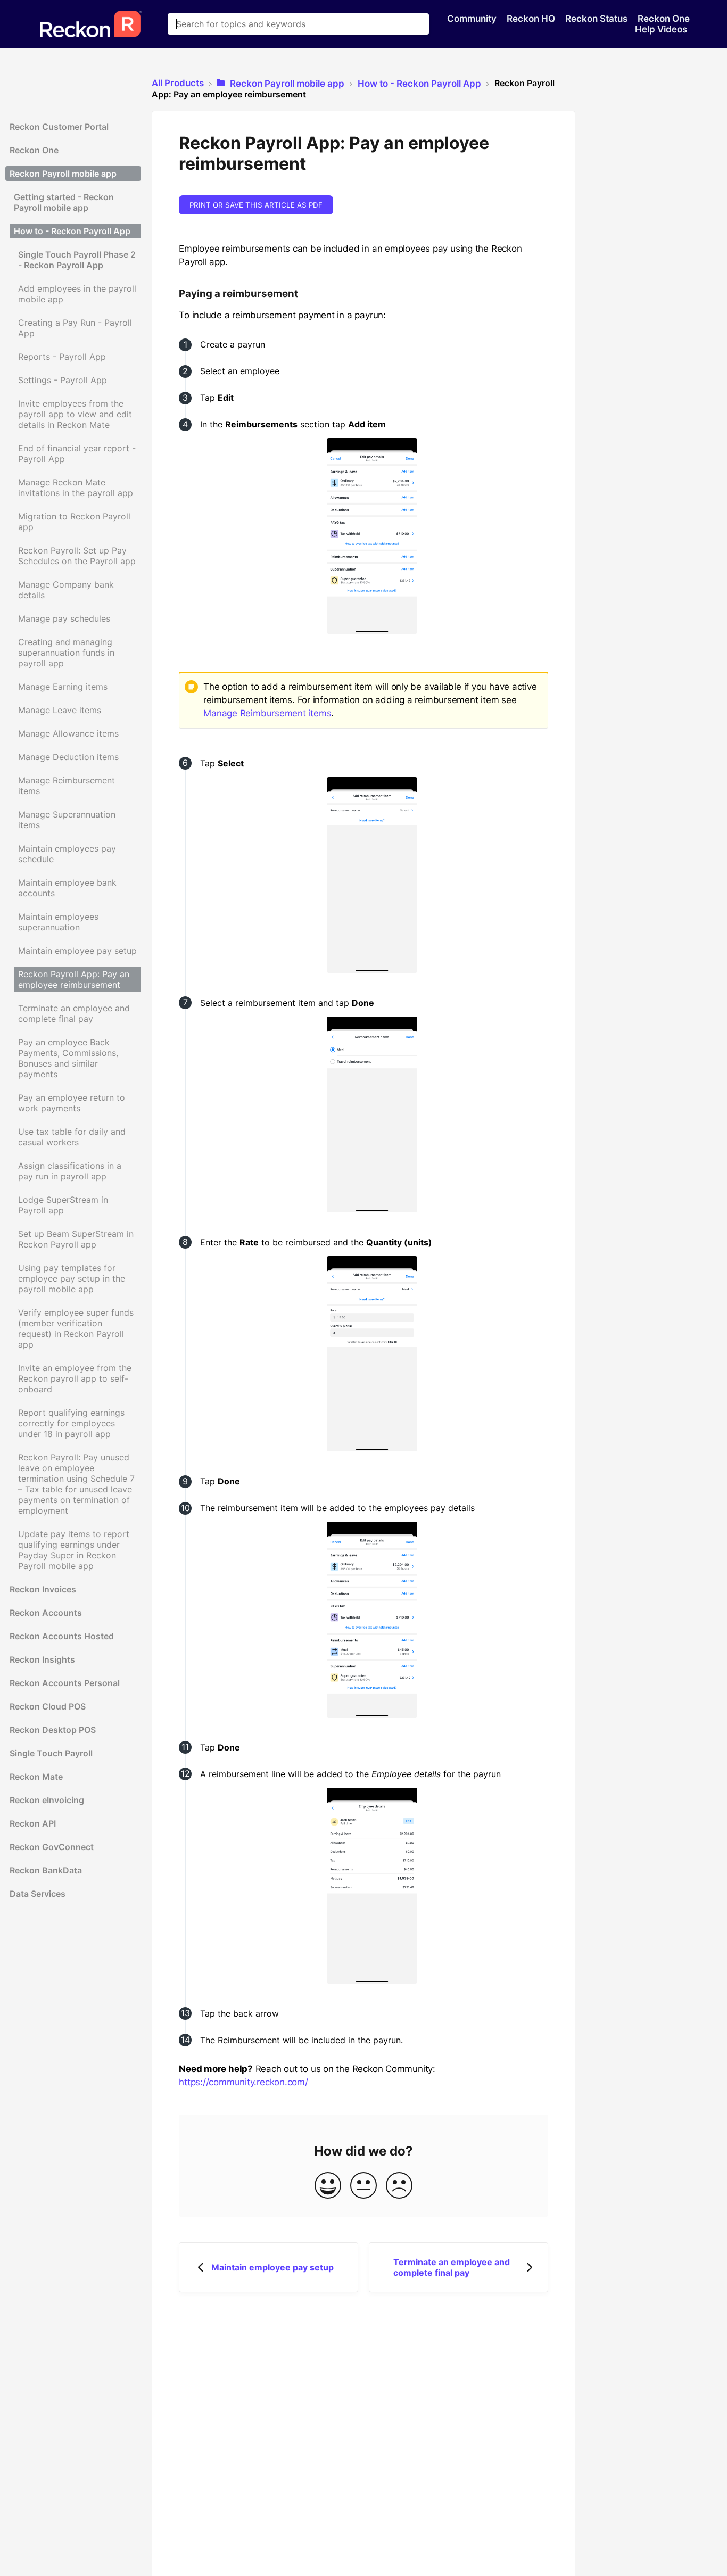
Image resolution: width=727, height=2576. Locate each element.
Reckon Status (597, 19)
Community (473, 19)
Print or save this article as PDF (256, 205)
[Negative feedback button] (399, 2186)
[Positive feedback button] (328, 2186)
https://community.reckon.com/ (243, 2082)
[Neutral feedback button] (363, 2186)
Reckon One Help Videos (662, 24)
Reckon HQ (532, 19)
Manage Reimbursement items (267, 713)
